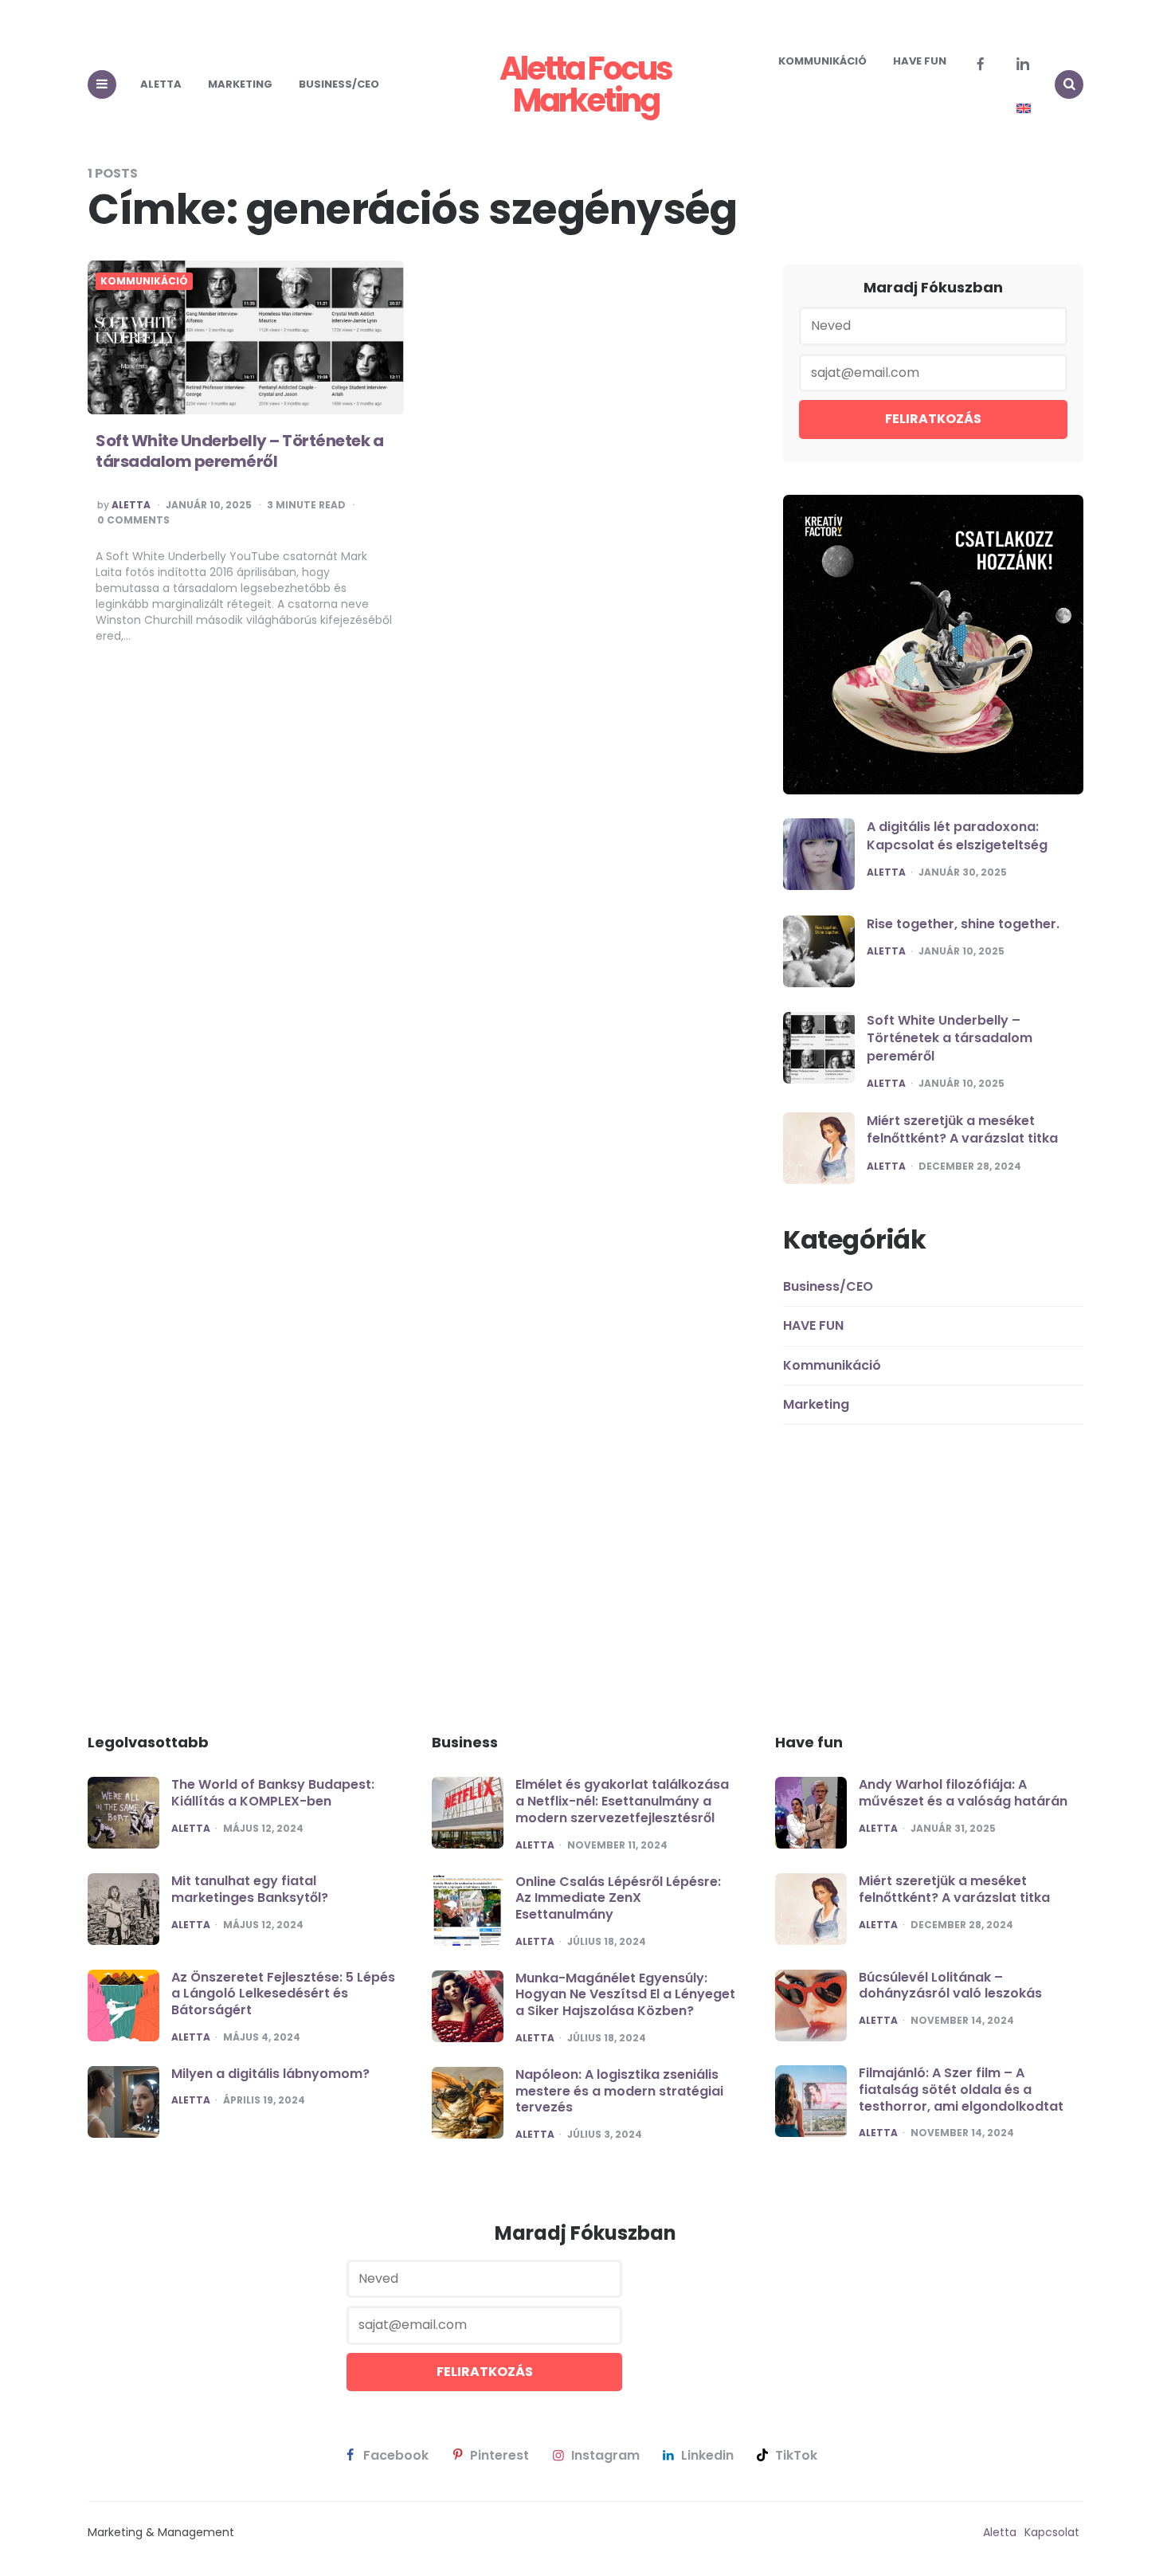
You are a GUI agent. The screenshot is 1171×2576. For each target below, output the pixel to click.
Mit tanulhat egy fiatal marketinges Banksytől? (250, 1889)
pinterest (499, 2456)
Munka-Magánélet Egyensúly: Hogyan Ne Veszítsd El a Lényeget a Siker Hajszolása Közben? (625, 1995)
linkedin (707, 2456)
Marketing (240, 84)
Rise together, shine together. (963, 924)
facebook (396, 2456)
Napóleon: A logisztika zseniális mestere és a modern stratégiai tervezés (619, 2091)
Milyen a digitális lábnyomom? (270, 2074)
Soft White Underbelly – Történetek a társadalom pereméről (239, 451)
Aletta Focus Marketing (585, 84)
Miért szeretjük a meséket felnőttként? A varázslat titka (962, 1129)
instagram (605, 2456)
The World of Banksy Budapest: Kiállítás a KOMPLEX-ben (273, 1793)
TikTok (796, 2456)
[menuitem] (1024, 108)
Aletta (161, 84)
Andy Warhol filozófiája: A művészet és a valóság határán (963, 1793)
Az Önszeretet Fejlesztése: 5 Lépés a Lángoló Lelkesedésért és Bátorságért (283, 1994)
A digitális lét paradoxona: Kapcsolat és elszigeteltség (957, 835)
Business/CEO (339, 84)
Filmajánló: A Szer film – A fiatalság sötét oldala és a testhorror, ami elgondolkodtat (961, 2090)
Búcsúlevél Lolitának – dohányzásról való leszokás (950, 1986)
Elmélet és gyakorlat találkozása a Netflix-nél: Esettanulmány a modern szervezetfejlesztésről (622, 1801)
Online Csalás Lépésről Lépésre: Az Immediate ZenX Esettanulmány (618, 1898)
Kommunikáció (822, 61)
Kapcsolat (1052, 2532)
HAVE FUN (920, 61)
